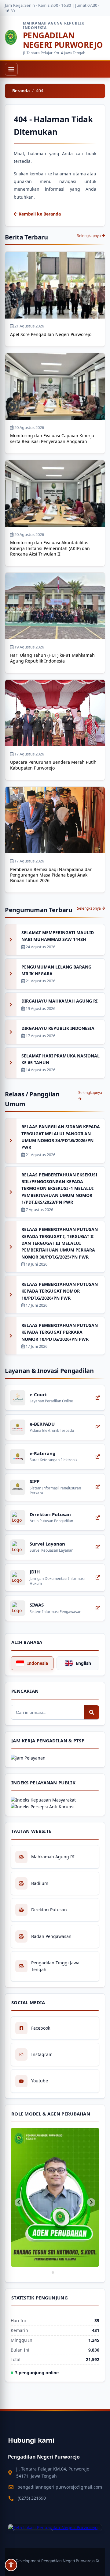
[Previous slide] (19, 2202)
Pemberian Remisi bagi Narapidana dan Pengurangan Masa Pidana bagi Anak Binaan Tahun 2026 (51, 875)
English (83, 1663)
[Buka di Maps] (55, 2528)
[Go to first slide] (91, 2202)
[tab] (53, 2272)
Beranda (21, 91)
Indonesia (38, 1663)
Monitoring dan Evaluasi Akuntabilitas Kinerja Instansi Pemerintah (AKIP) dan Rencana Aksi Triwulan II (50, 548)
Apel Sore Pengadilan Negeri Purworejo (51, 334)
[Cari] (92, 1712)
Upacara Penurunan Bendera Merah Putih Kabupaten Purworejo (53, 765)
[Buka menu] (11, 69)
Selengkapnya (89, 236)
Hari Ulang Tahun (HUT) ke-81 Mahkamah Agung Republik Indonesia (52, 658)
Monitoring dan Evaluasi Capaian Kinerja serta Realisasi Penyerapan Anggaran (52, 438)
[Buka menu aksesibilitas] (11, 2565)
